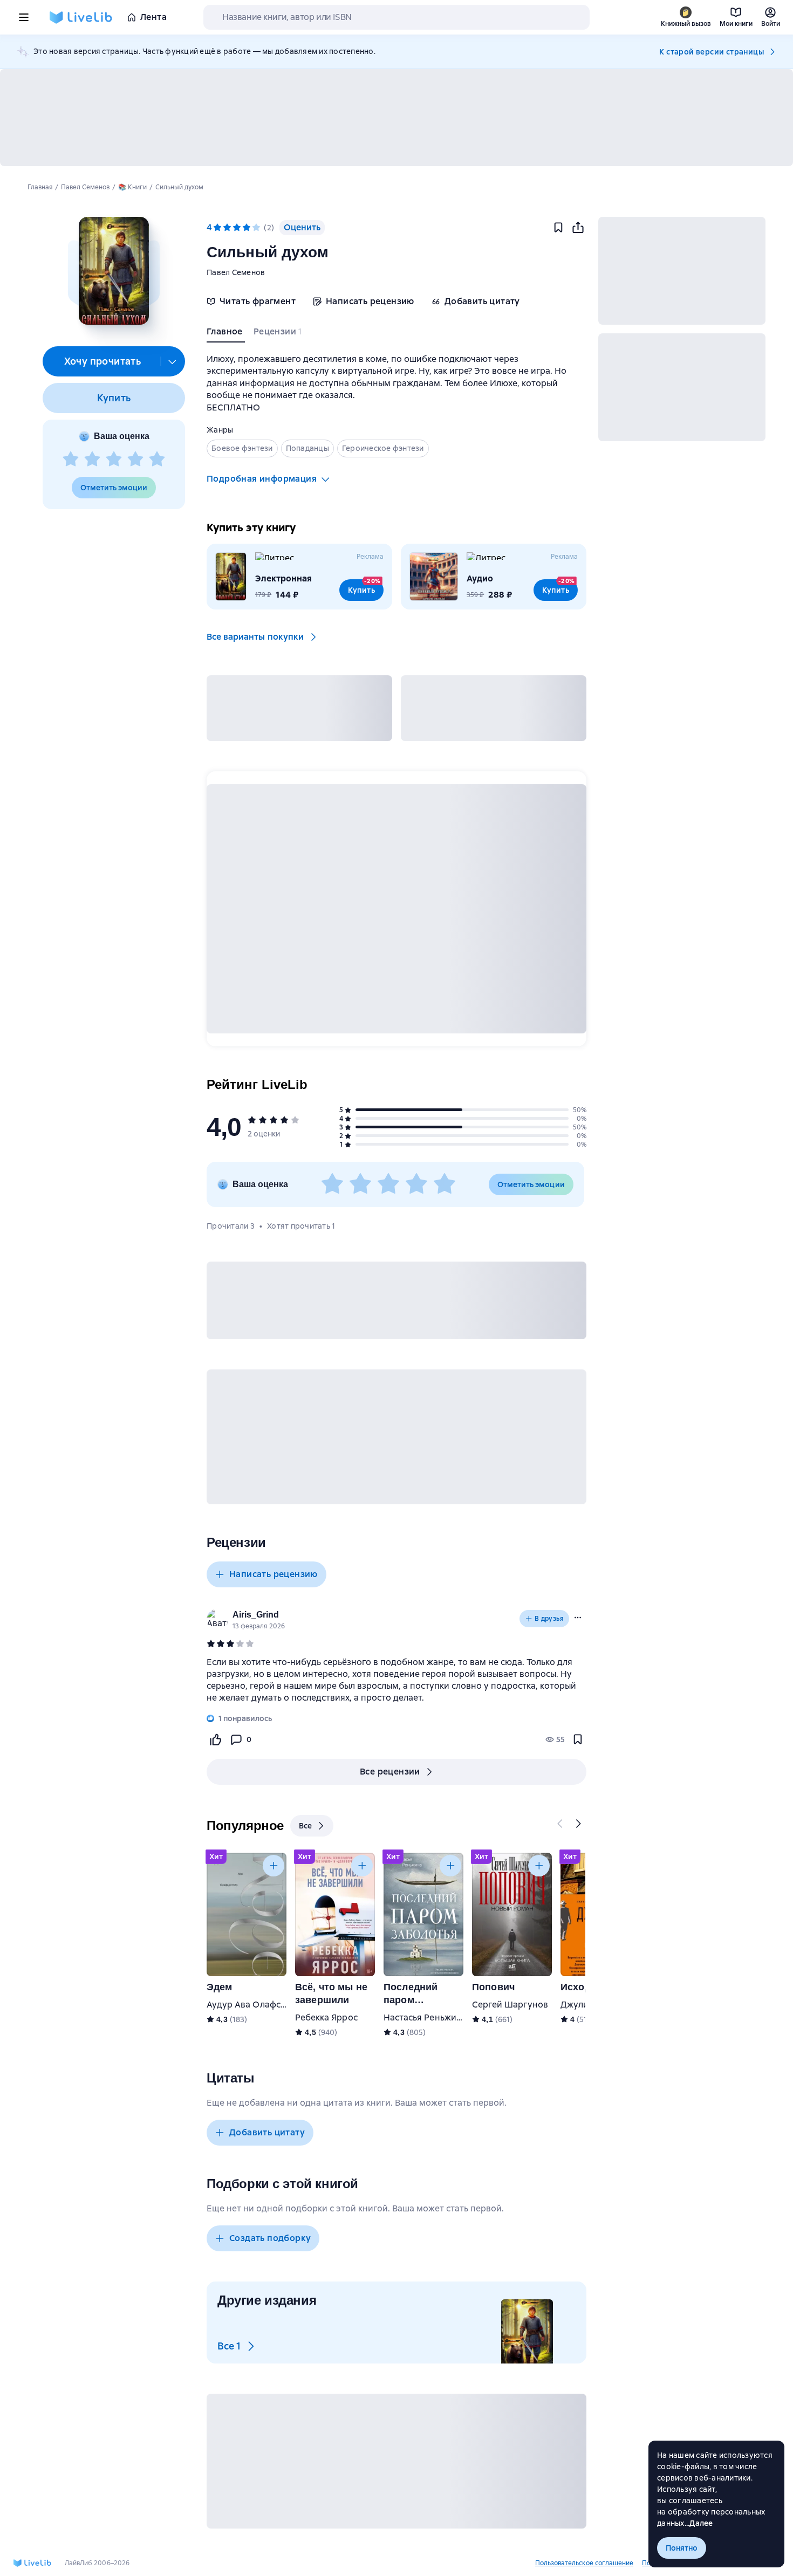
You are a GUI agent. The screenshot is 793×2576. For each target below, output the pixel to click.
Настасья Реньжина (425, 2017)
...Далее (699, 2523)
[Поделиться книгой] (578, 228)
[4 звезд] (135, 460)
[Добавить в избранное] (558, 228)
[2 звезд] (92, 460)
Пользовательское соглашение (584, 2563)
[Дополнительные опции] (173, 361)
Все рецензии (390, 1772)
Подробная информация (262, 479)
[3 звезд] (114, 460)
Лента (153, 17)
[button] (114, 271)
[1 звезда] (71, 460)
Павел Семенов (236, 272)
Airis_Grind (256, 1615)
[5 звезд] (157, 460)
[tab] (226, 334)
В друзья (549, 1619)
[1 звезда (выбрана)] (217, 228)
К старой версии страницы (712, 52)
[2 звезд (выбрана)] (227, 228)
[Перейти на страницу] (396, 1680)
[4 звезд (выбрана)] (247, 228)
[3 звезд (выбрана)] (237, 228)
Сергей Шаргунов (510, 2005)
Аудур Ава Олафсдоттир (259, 2005)
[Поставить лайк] (215, 1739)
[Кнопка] (560, 1824)
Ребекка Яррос (326, 2017)
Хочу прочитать (103, 361)
